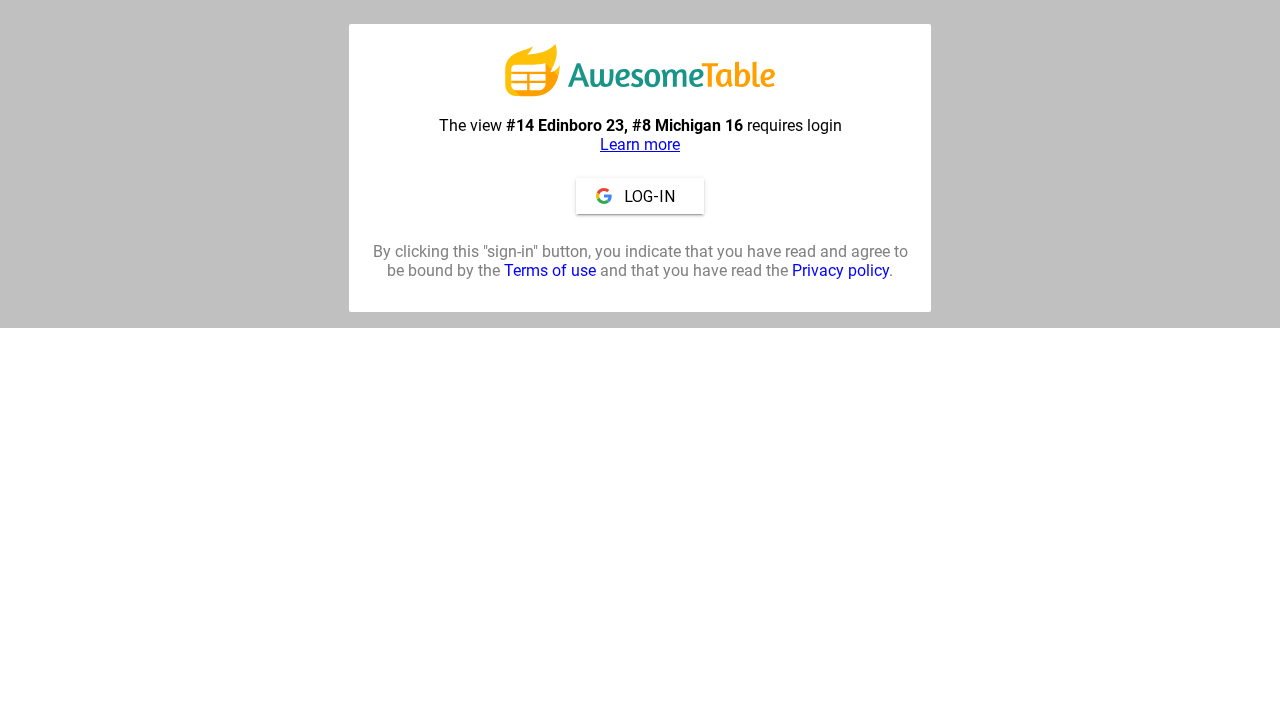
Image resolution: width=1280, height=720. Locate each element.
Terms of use (550, 270)
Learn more (640, 144)
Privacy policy (840, 270)
